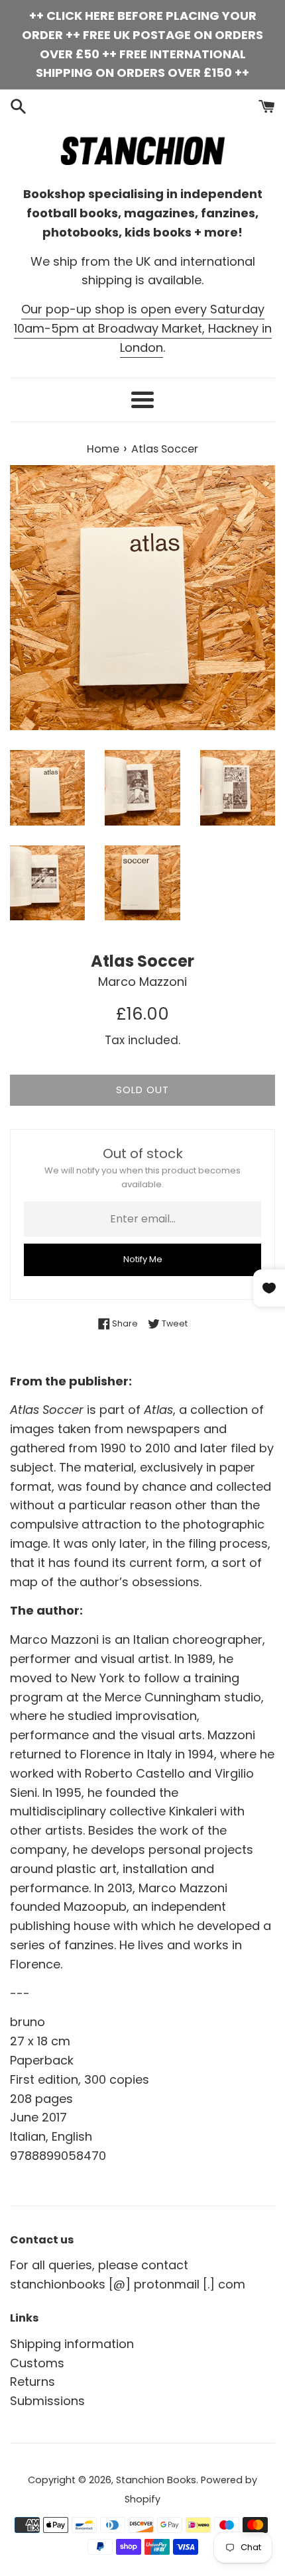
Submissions (47, 2401)
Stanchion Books (156, 2480)
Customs (37, 2363)
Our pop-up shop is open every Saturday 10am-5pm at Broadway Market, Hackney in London (143, 328)
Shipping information (72, 2344)
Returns (32, 2382)
